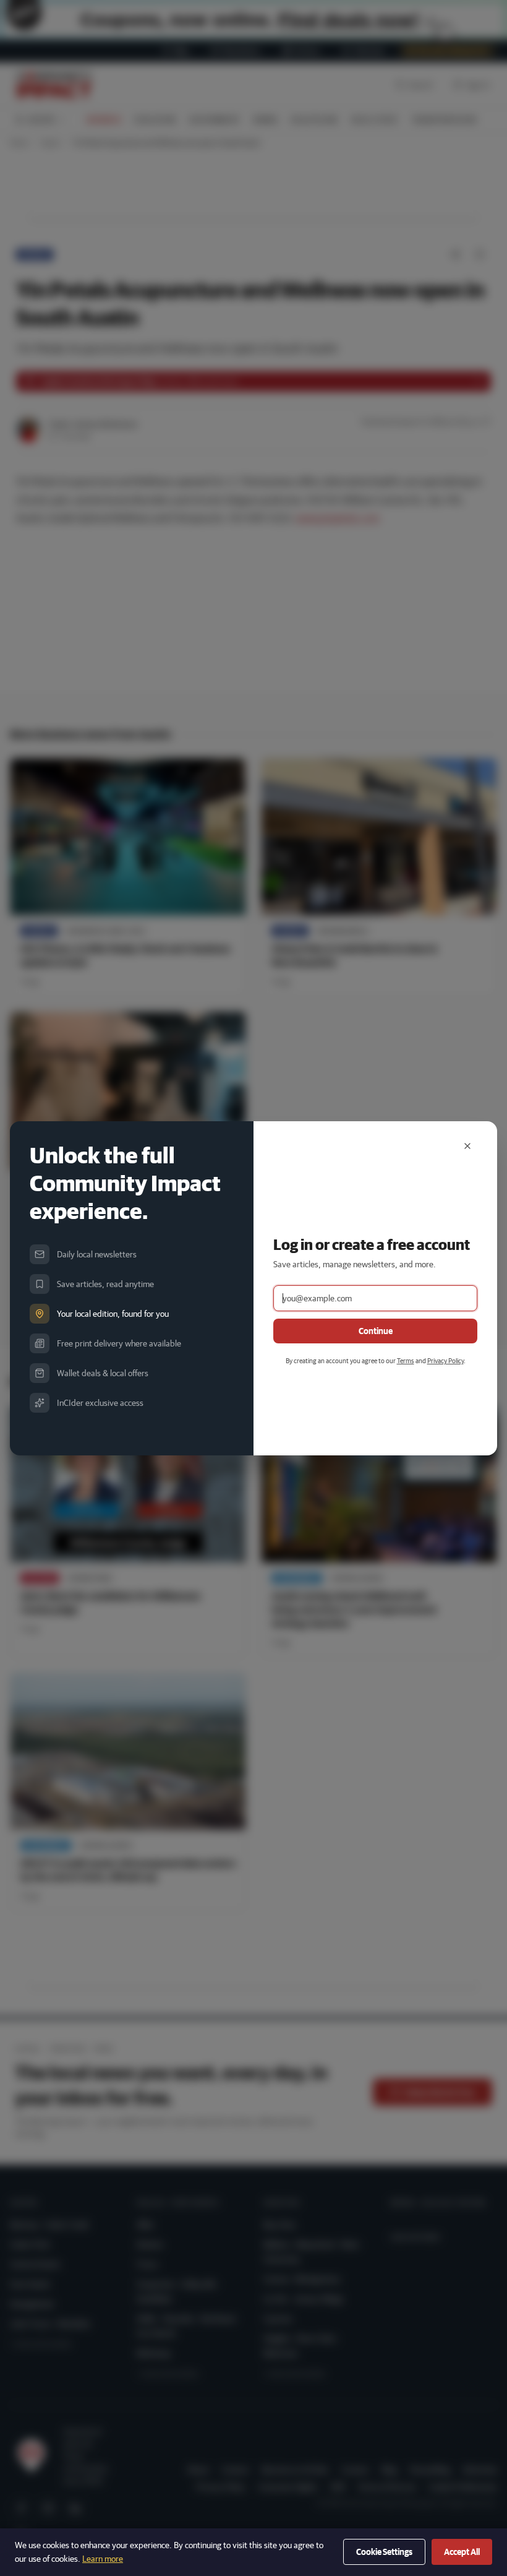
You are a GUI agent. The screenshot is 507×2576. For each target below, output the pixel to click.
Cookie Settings (384, 2552)
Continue (376, 1331)
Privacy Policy (445, 1360)
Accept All (462, 2552)
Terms (406, 1360)
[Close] (467, 1146)
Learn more (103, 2559)
